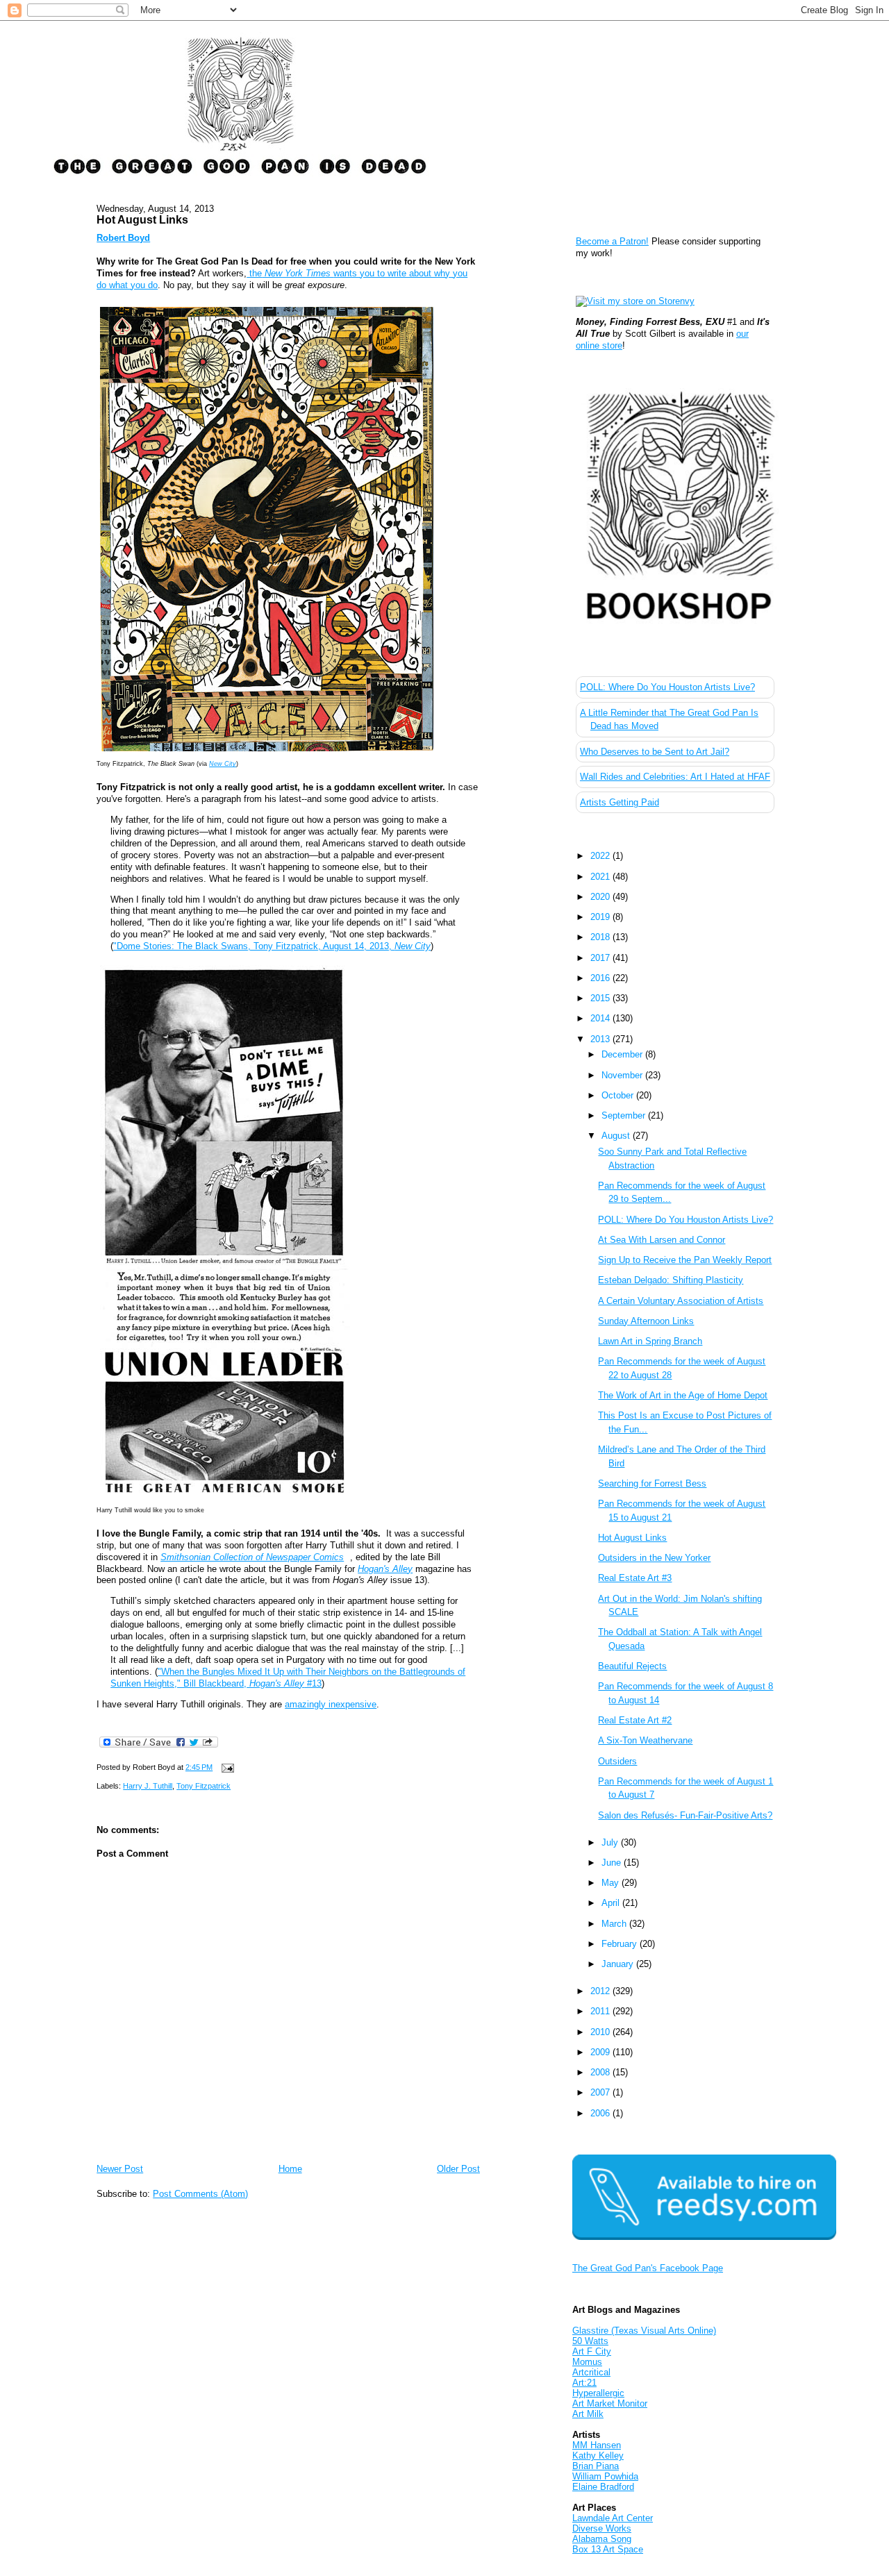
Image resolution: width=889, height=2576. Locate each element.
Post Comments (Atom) (200, 2194)
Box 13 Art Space (608, 2549)
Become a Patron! (612, 241)
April (612, 1903)
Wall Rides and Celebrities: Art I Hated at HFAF (675, 777)
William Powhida (605, 2476)
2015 (601, 998)
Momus (587, 2362)
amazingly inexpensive (331, 1704)
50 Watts (590, 2341)
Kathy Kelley (598, 2456)
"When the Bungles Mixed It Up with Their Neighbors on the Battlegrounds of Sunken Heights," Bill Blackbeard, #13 (288, 1678)
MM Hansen (597, 2445)
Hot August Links (142, 219)
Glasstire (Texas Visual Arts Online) (644, 2331)
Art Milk (588, 2414)
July (611, 1842)
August (617, 1136)
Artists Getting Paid (620, 802)
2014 (601, 1018)
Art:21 (584, 2383)
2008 (601, 2072)
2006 (601, 2113)
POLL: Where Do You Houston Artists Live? (667, 687)
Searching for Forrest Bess (652, 1483)
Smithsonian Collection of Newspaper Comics (252, 1557)
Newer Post (120, 2169)
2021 (601, 877)
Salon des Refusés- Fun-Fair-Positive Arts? (685, 1815)
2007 (601, 2092)
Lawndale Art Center (613, 2518)
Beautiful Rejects (632, 1666)
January (619, 1964)
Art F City (592, 2351)
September (625, 1115)
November (623, 1075)
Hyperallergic (598, 2393)
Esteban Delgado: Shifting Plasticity (671, 1280)
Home (290, 2169)
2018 (601, 937)
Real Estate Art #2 (635, 1720)
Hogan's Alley (385, 1569)
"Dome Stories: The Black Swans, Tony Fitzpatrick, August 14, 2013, (272, 946)
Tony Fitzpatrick (203, 1786)
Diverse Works (602, 2528)
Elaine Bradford (603, 2487)
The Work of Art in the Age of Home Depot (683, 1395)
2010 (601, 2032)
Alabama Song (602, 2539)
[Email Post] (226, 1767)
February (621, 1944)
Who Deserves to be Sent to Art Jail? (655, 752)
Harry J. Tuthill (148, 1786)
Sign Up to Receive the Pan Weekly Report (685, 1260)
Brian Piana (596, 2466)
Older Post (458, 2169)
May (612, 1883)
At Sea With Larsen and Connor (662, 1240)
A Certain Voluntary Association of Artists (681, 1301)
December (623, 1054)
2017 (601, 958)
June (613, 1863)
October (619, 1095)
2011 (601, 2011)
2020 (601, 897)
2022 (601, 856)
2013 (601, 1039)
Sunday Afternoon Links (646, 1321)
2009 (601, 2052)
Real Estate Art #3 (635, 1578)
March (615, 1924)
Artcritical (591, 2372)
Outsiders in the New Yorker (654, 1558)
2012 (601, 1991)
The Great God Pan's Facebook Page (648, 2268)
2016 (601, 978)
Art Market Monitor (610, 2403)
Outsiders (617, 1761)
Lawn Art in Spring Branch (650, 1341)
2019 (601, 917)
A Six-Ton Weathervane (645, 1740)
